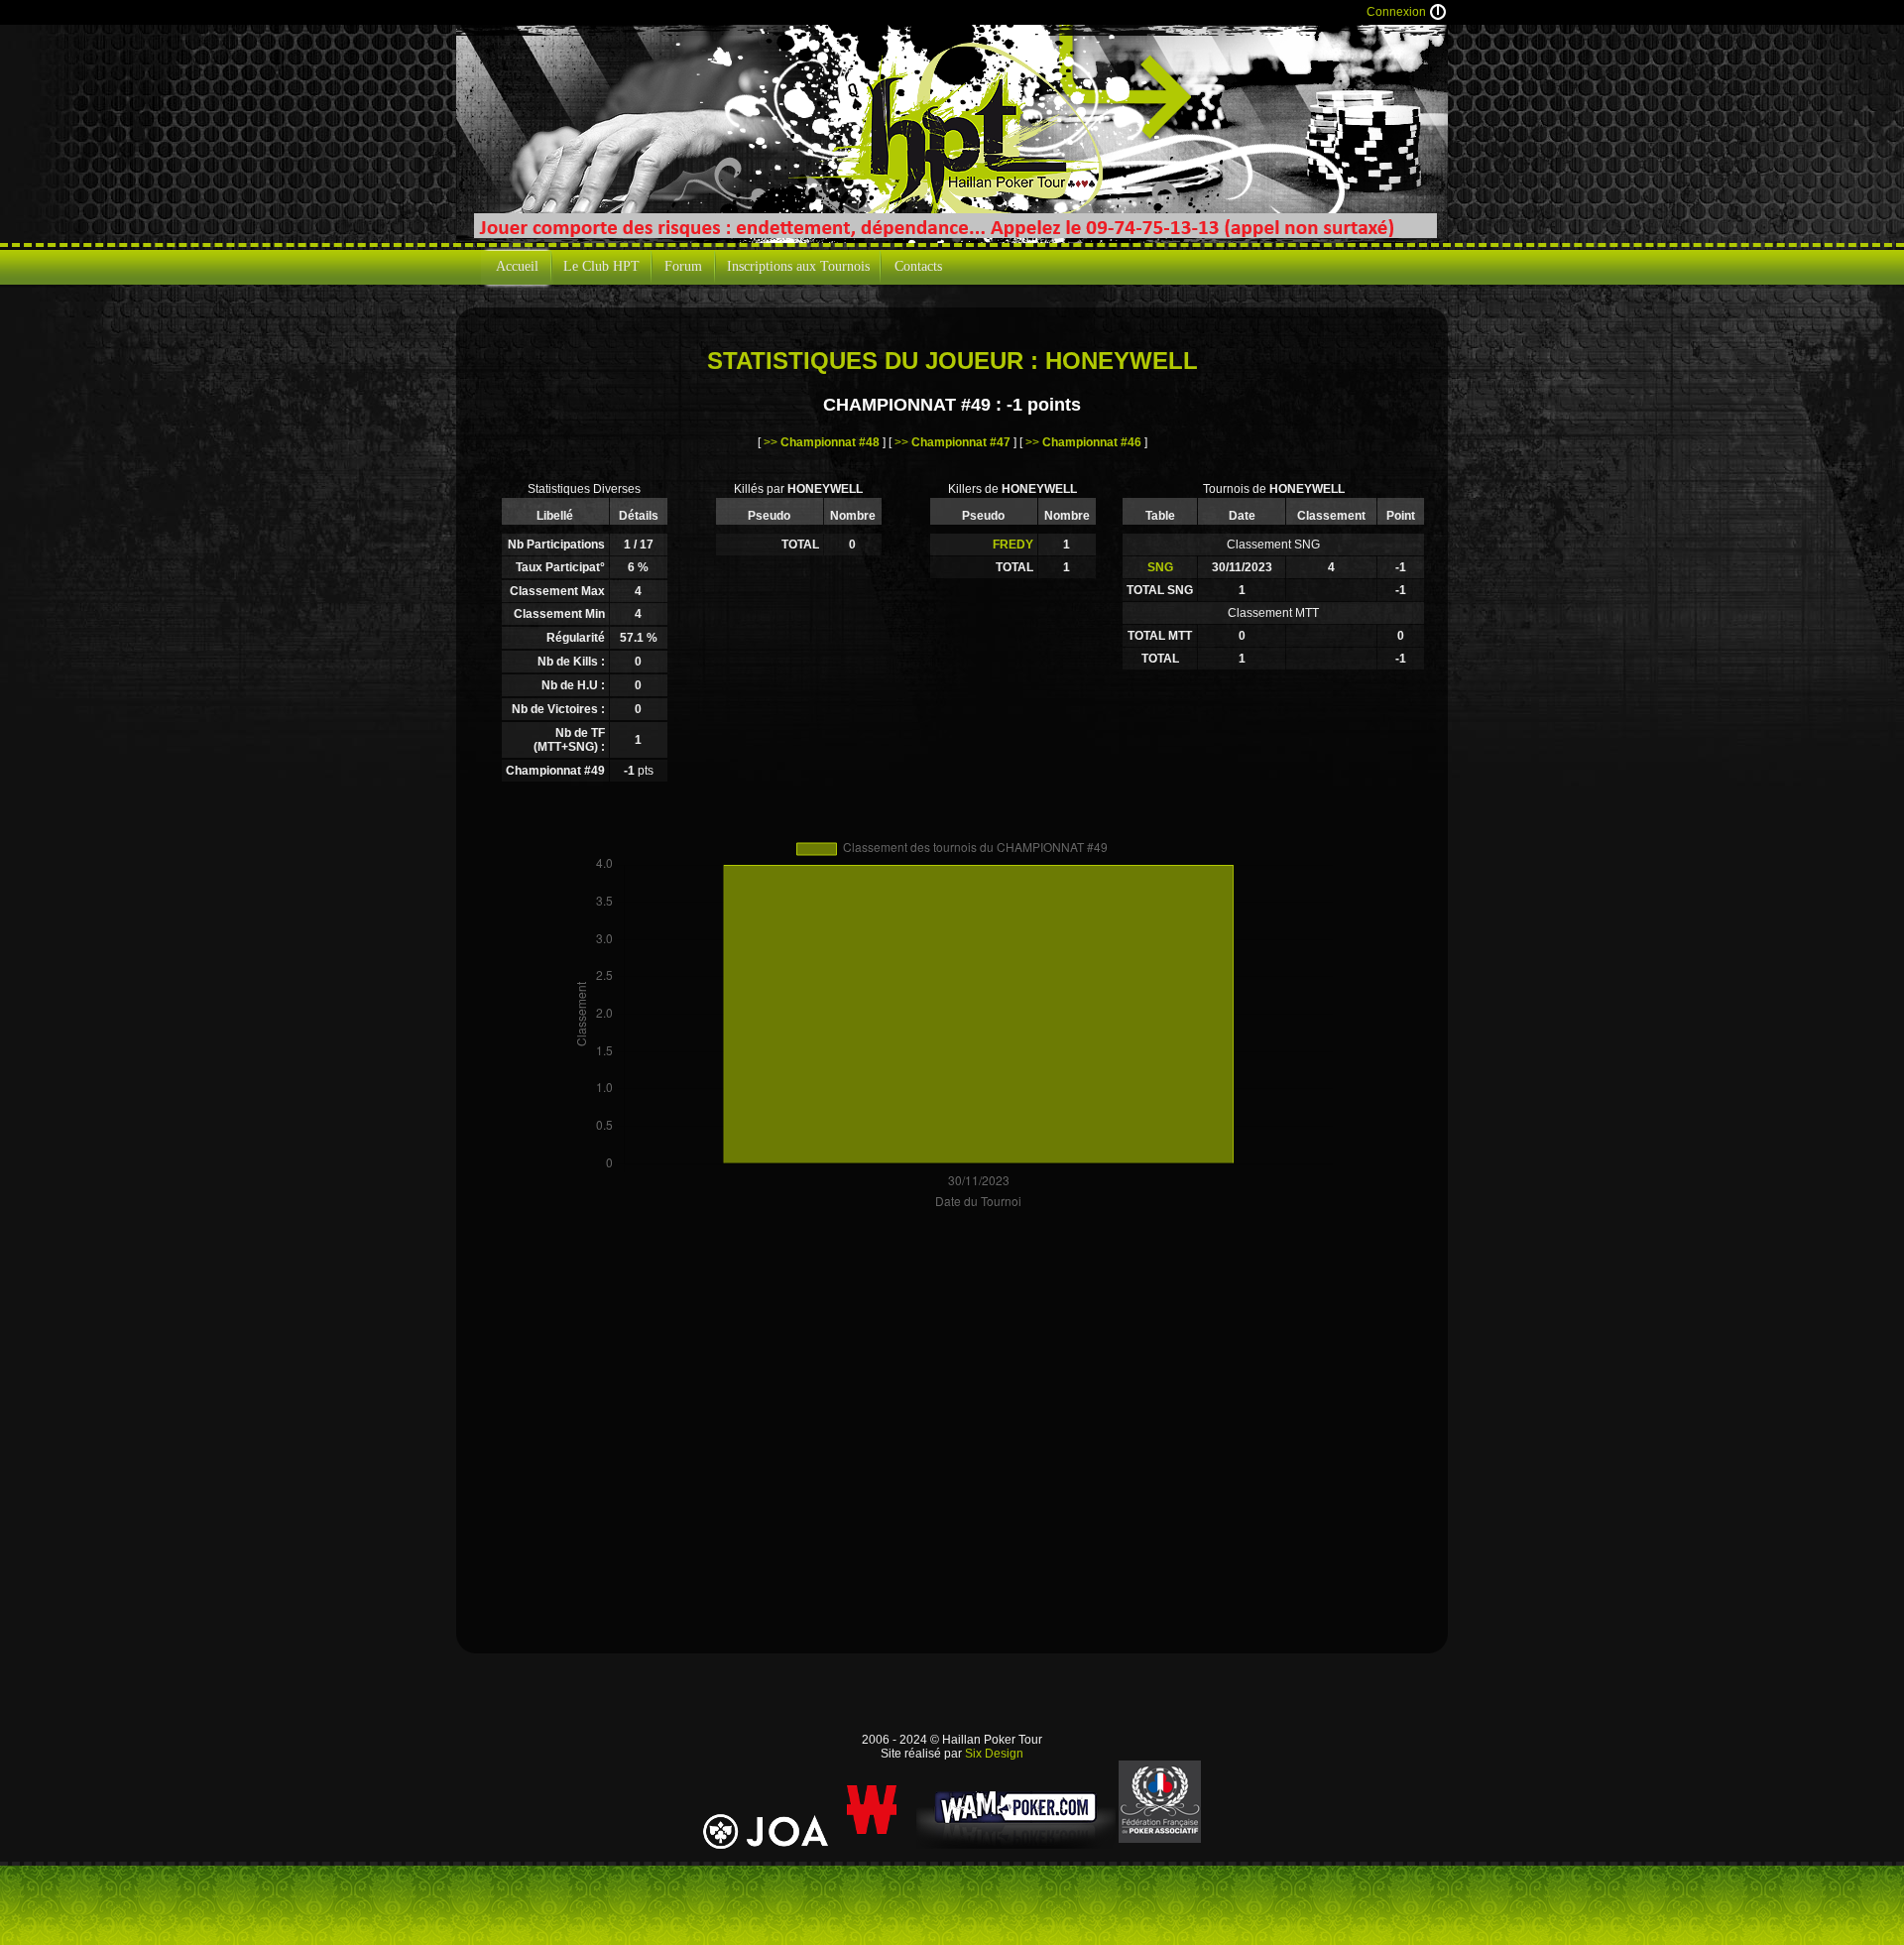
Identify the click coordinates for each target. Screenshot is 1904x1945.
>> (822, 442)
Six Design (994, 1754)
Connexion (1396, 12)
